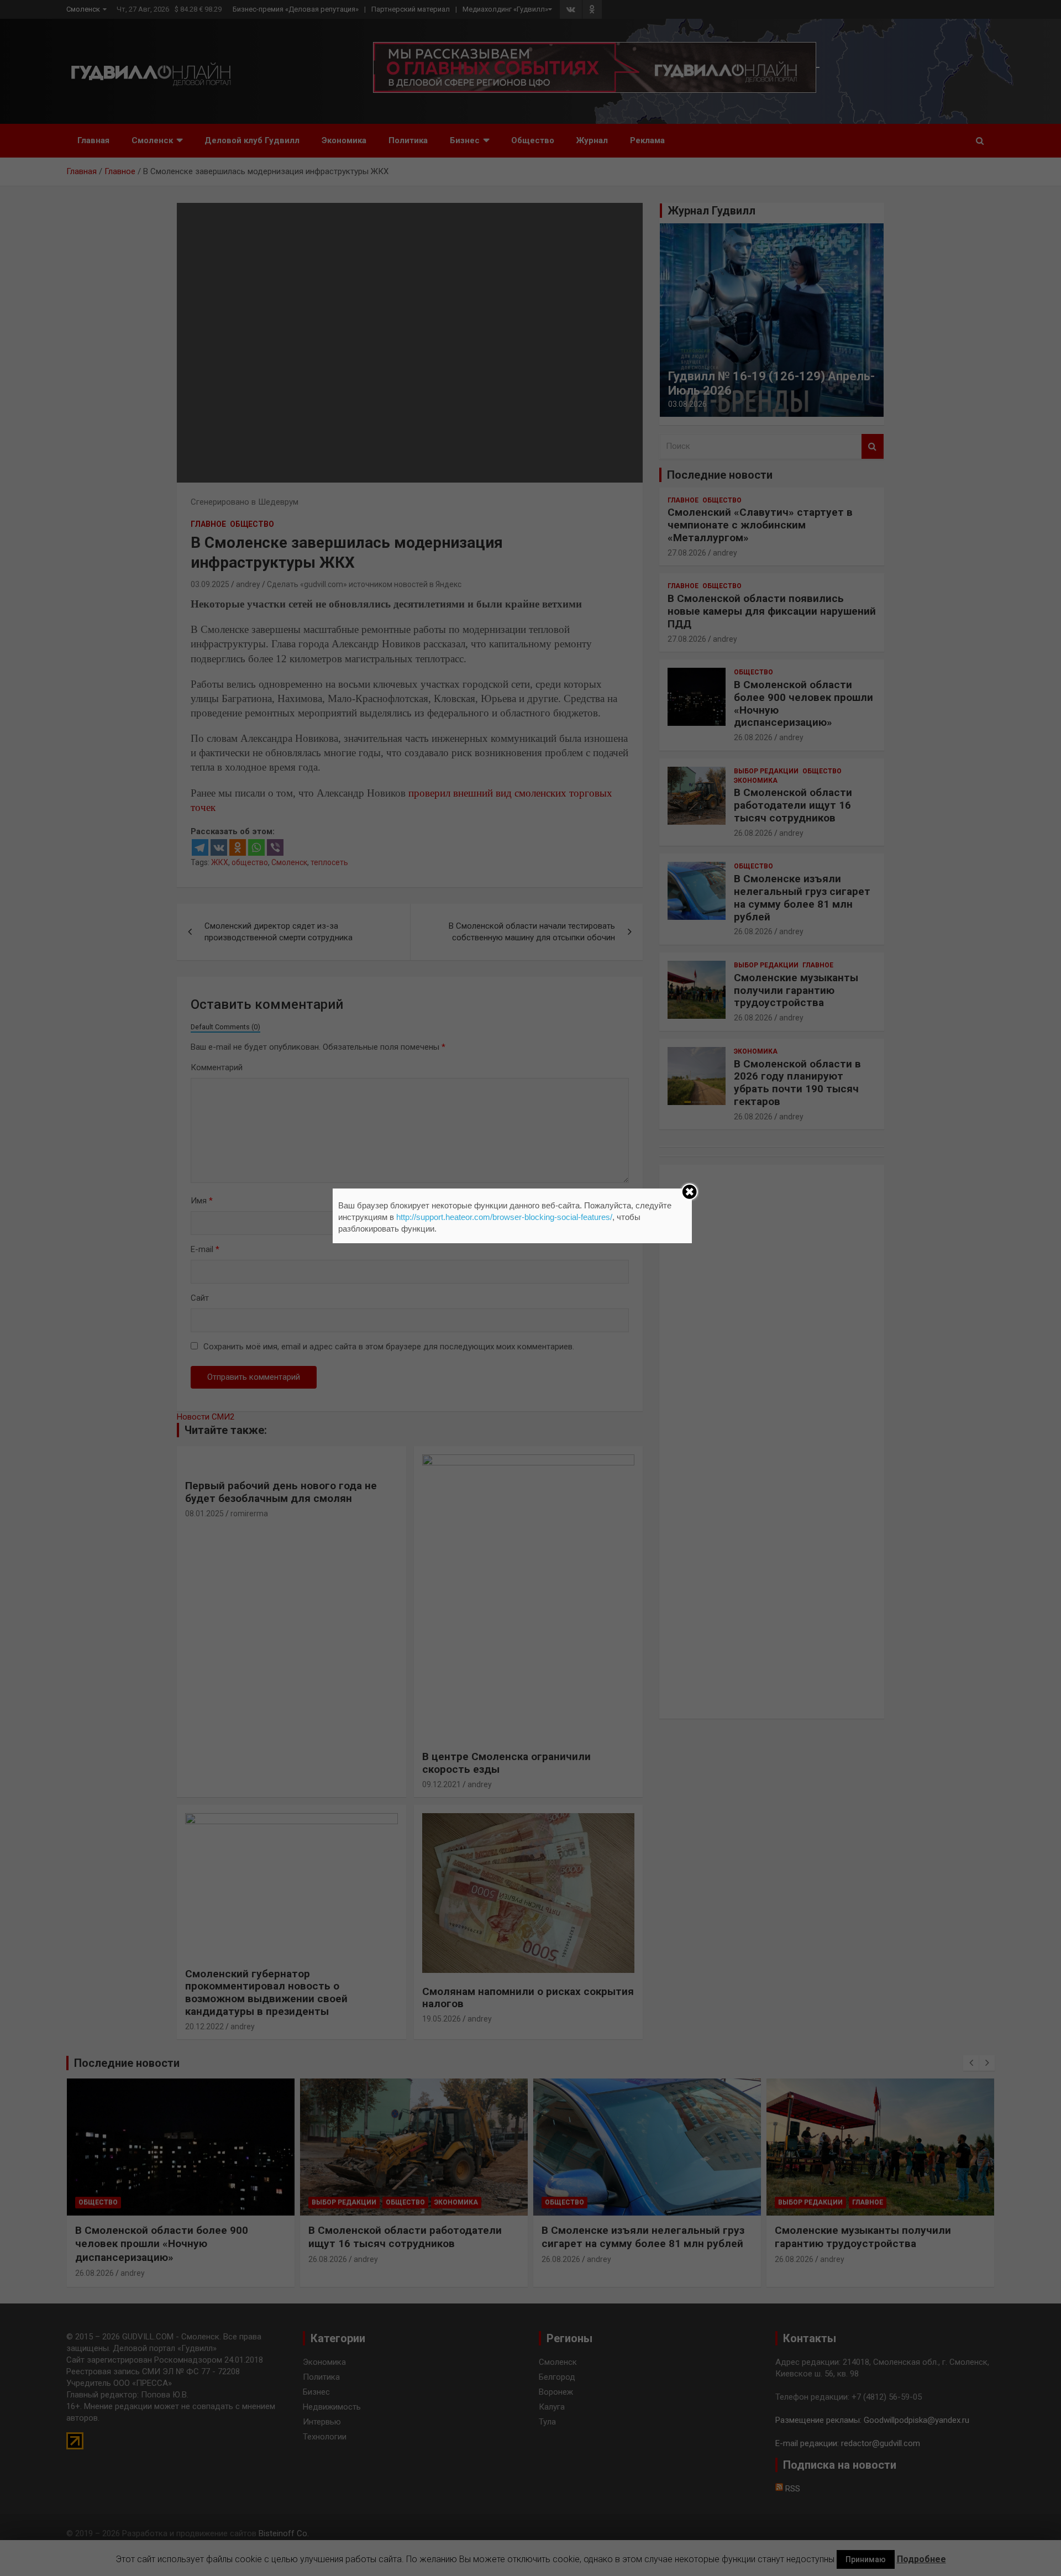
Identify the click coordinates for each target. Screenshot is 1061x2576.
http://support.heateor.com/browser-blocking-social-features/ (504, 1217)
